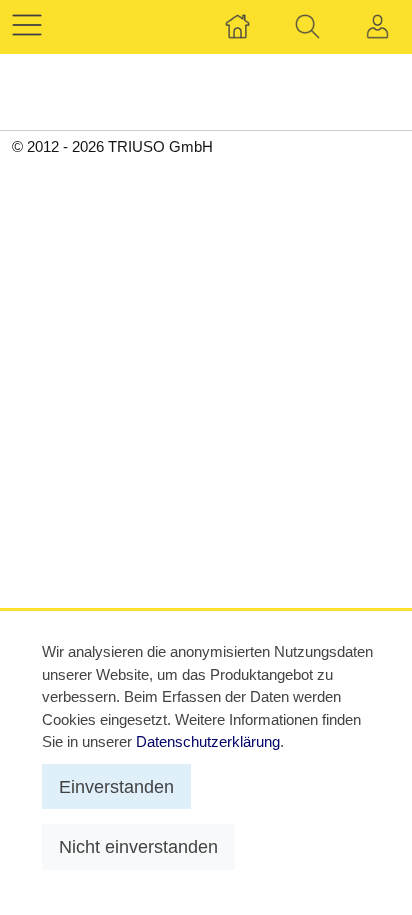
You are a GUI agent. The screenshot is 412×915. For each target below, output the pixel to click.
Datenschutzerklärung (208, 741)
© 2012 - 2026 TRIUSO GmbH (112, 146)
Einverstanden (116, 786)
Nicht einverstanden (138, 846)
